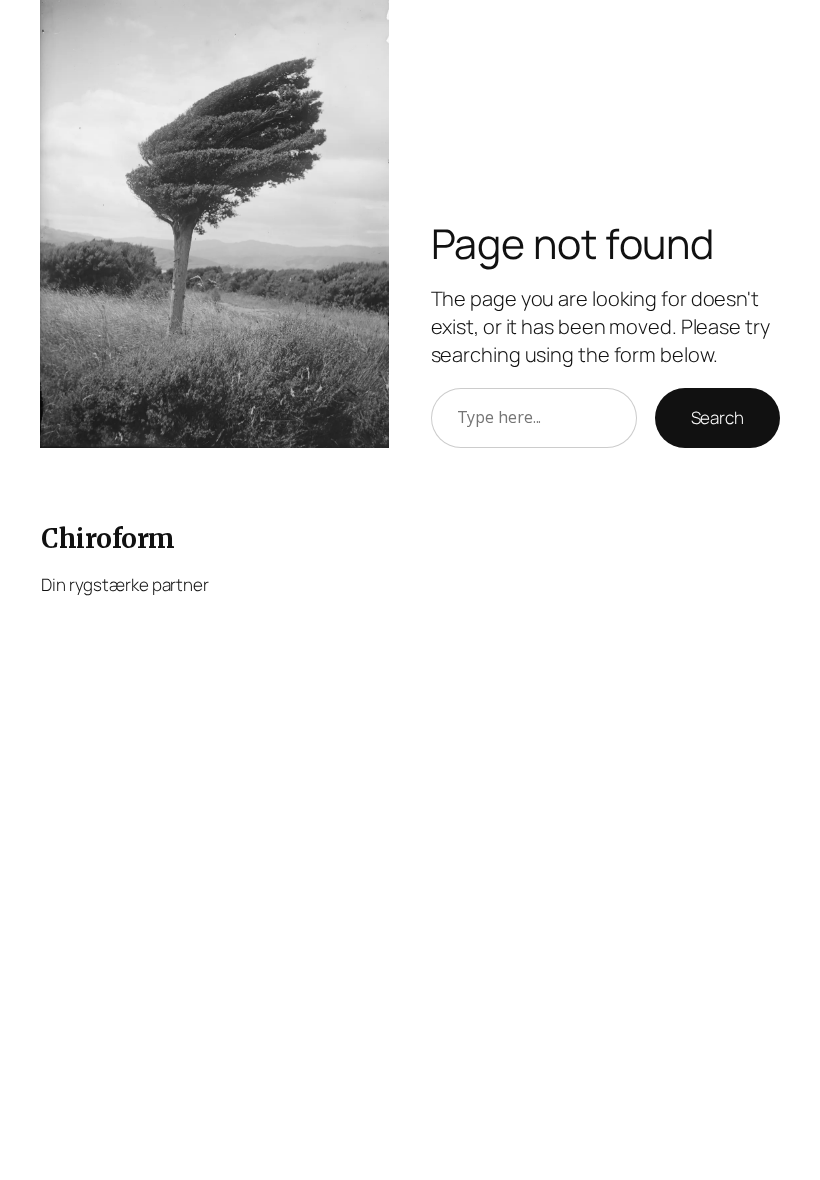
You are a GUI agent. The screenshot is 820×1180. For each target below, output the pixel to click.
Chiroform (108, 538)
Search (717, 417)
